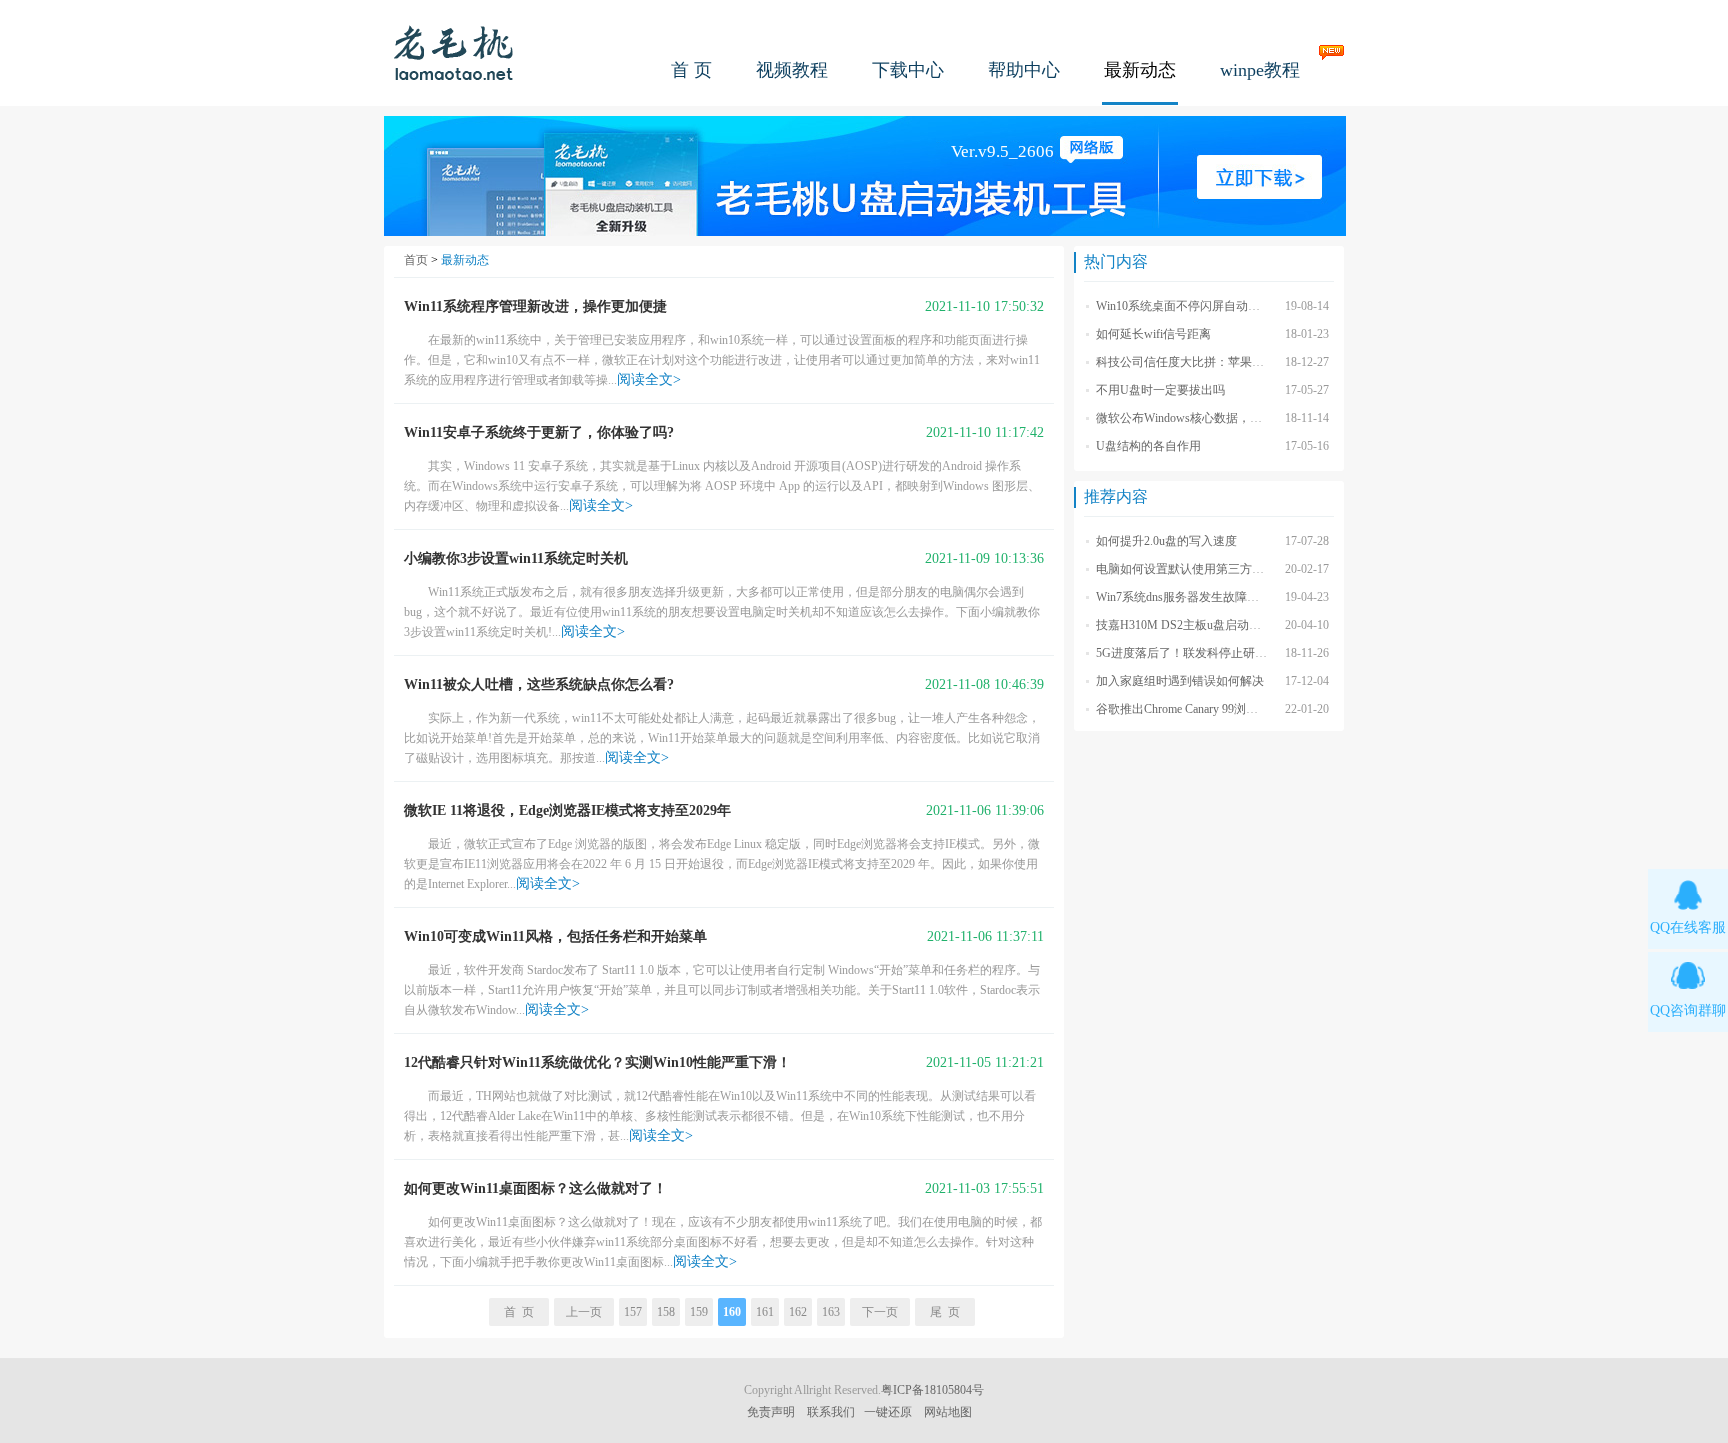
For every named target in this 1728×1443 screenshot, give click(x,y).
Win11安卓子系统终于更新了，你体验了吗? (539, 432)
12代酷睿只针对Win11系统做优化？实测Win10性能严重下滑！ (597, 1062)
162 (798, 1312)
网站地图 (948, 1412)
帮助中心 (1024, 70)
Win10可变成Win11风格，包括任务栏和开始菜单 (555, 936)
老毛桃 (454, 52)
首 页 (691, 70)
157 (633, 1312)
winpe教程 (1260, 70)
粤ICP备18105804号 (932, 1390)
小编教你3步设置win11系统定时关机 (516, 558)
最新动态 (1140, 70)
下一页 (880, 1312)
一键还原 (888, 1412)
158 (666, 1312)
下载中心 (908, 70)
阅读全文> (649, 379)
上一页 (584, 1312)
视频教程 (792, 70)
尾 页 (945, 1312)
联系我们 (831, 1412)
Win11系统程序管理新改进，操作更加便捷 (535, 306)
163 (831, 1312)
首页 (416, 260)
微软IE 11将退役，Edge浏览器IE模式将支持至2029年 (567, 810)
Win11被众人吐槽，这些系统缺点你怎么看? (539, 684)
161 (765, 1312)
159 (699, 1312)
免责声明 (771, 1412)
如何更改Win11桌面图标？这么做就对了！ (535, 1188)
